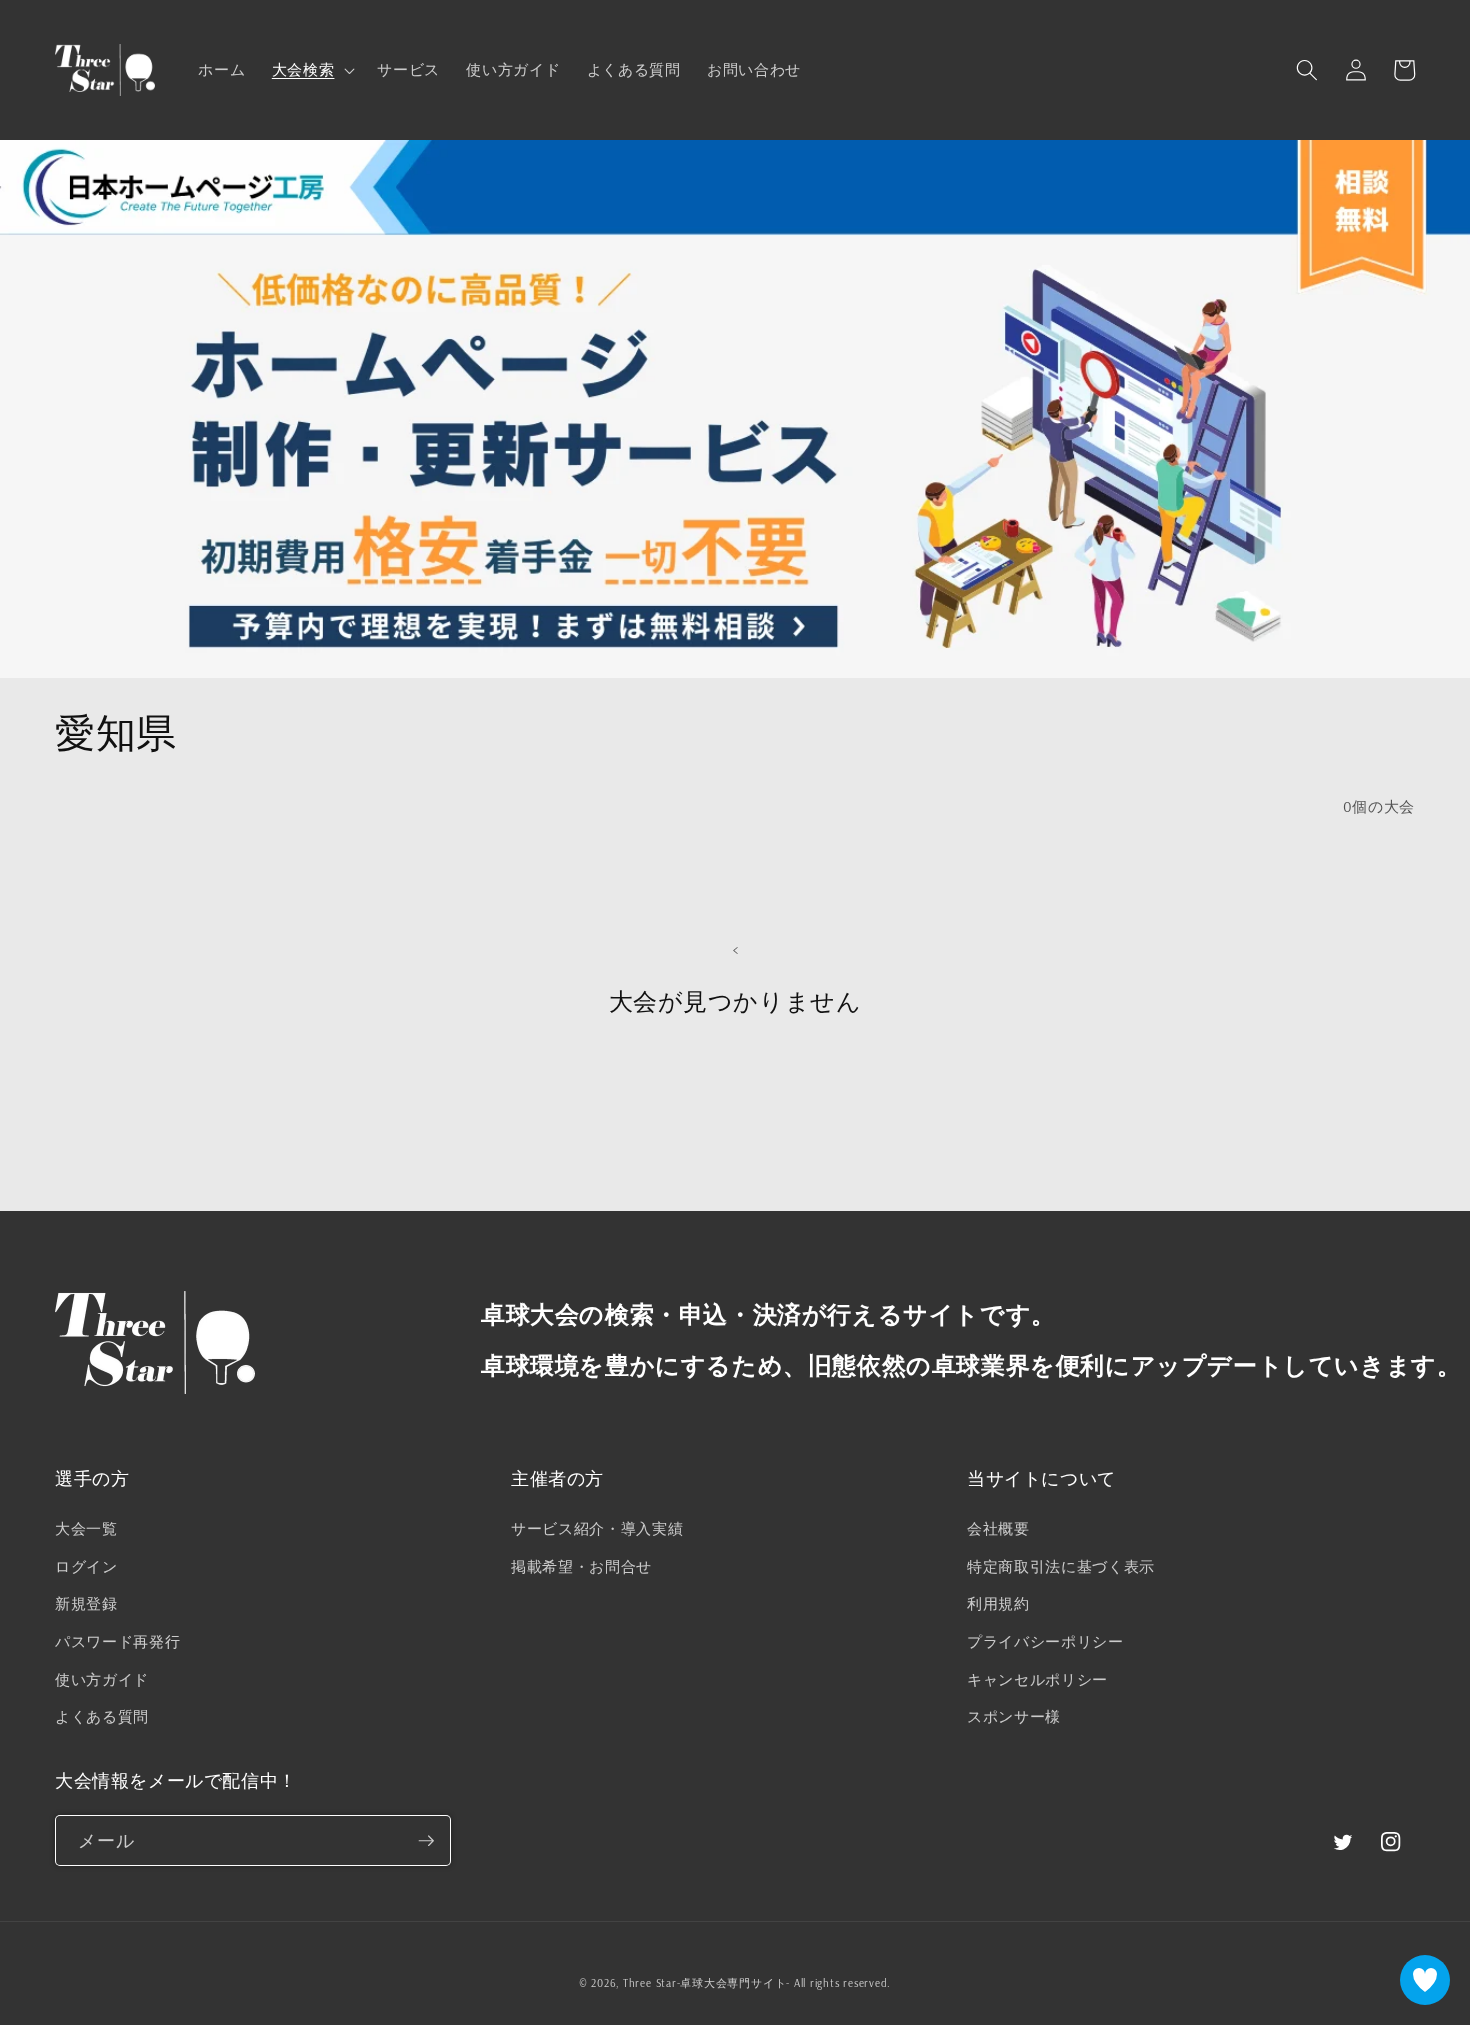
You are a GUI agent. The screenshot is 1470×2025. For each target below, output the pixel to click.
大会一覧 (86, 1528)
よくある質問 (102, 1716)
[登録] (426, 1841)
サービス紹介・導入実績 (597, 1528)
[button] (312, 70)
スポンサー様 (1014, 1716)
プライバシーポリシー (1045, 1641)
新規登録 (86, 1603)
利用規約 (998, 1603)
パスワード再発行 (117, 1641)
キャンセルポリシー (1037, 1679)
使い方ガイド (102, 1679)
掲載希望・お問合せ (581, 1566)
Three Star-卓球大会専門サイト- (706, 1983)
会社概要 (998, 1528)
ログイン (86, 1566)
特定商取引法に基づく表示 (1061, 1566)
